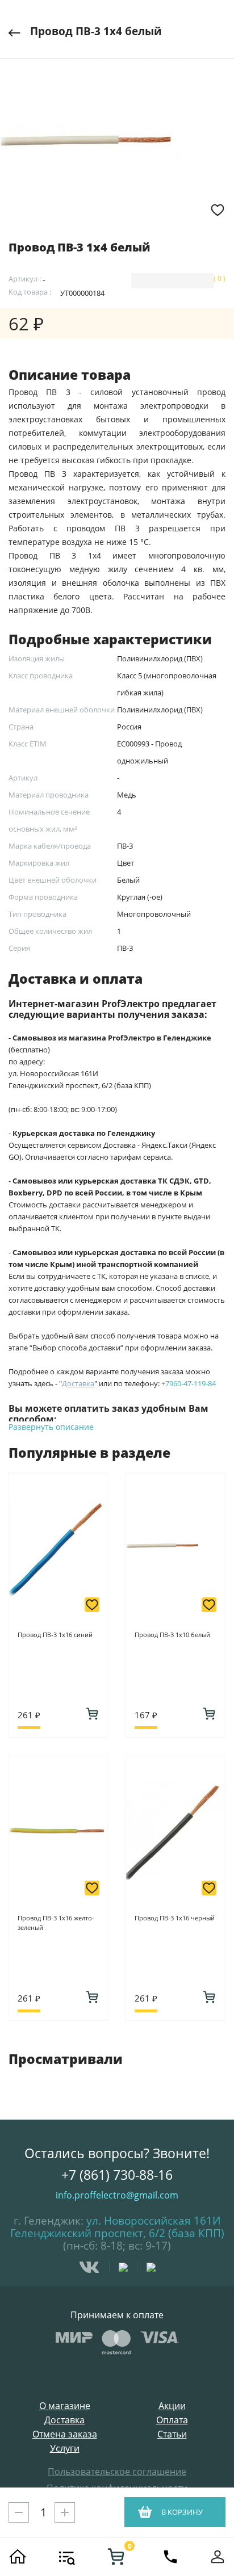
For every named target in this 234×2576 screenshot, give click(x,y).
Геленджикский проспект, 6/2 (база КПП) (117, 2233)
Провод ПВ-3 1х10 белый (172, 1635)
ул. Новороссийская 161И (153, 2221)
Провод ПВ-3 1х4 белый (96, 31)
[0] (116, 2557)
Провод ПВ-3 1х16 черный (175, 1918)
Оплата (172, 2420)
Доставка (64, 2420)
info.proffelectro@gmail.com (117, 2195)
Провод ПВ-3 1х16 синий (55, 1635)
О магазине (65, 2406)
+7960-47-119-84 (189, 1383)
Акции (172, 2406)
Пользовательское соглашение (117, 2472)
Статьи (172, 2434)
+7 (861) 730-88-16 (117, 2175)
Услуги (65, 2449)
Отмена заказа (65, 2434)
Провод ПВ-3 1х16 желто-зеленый (56, 1923)
